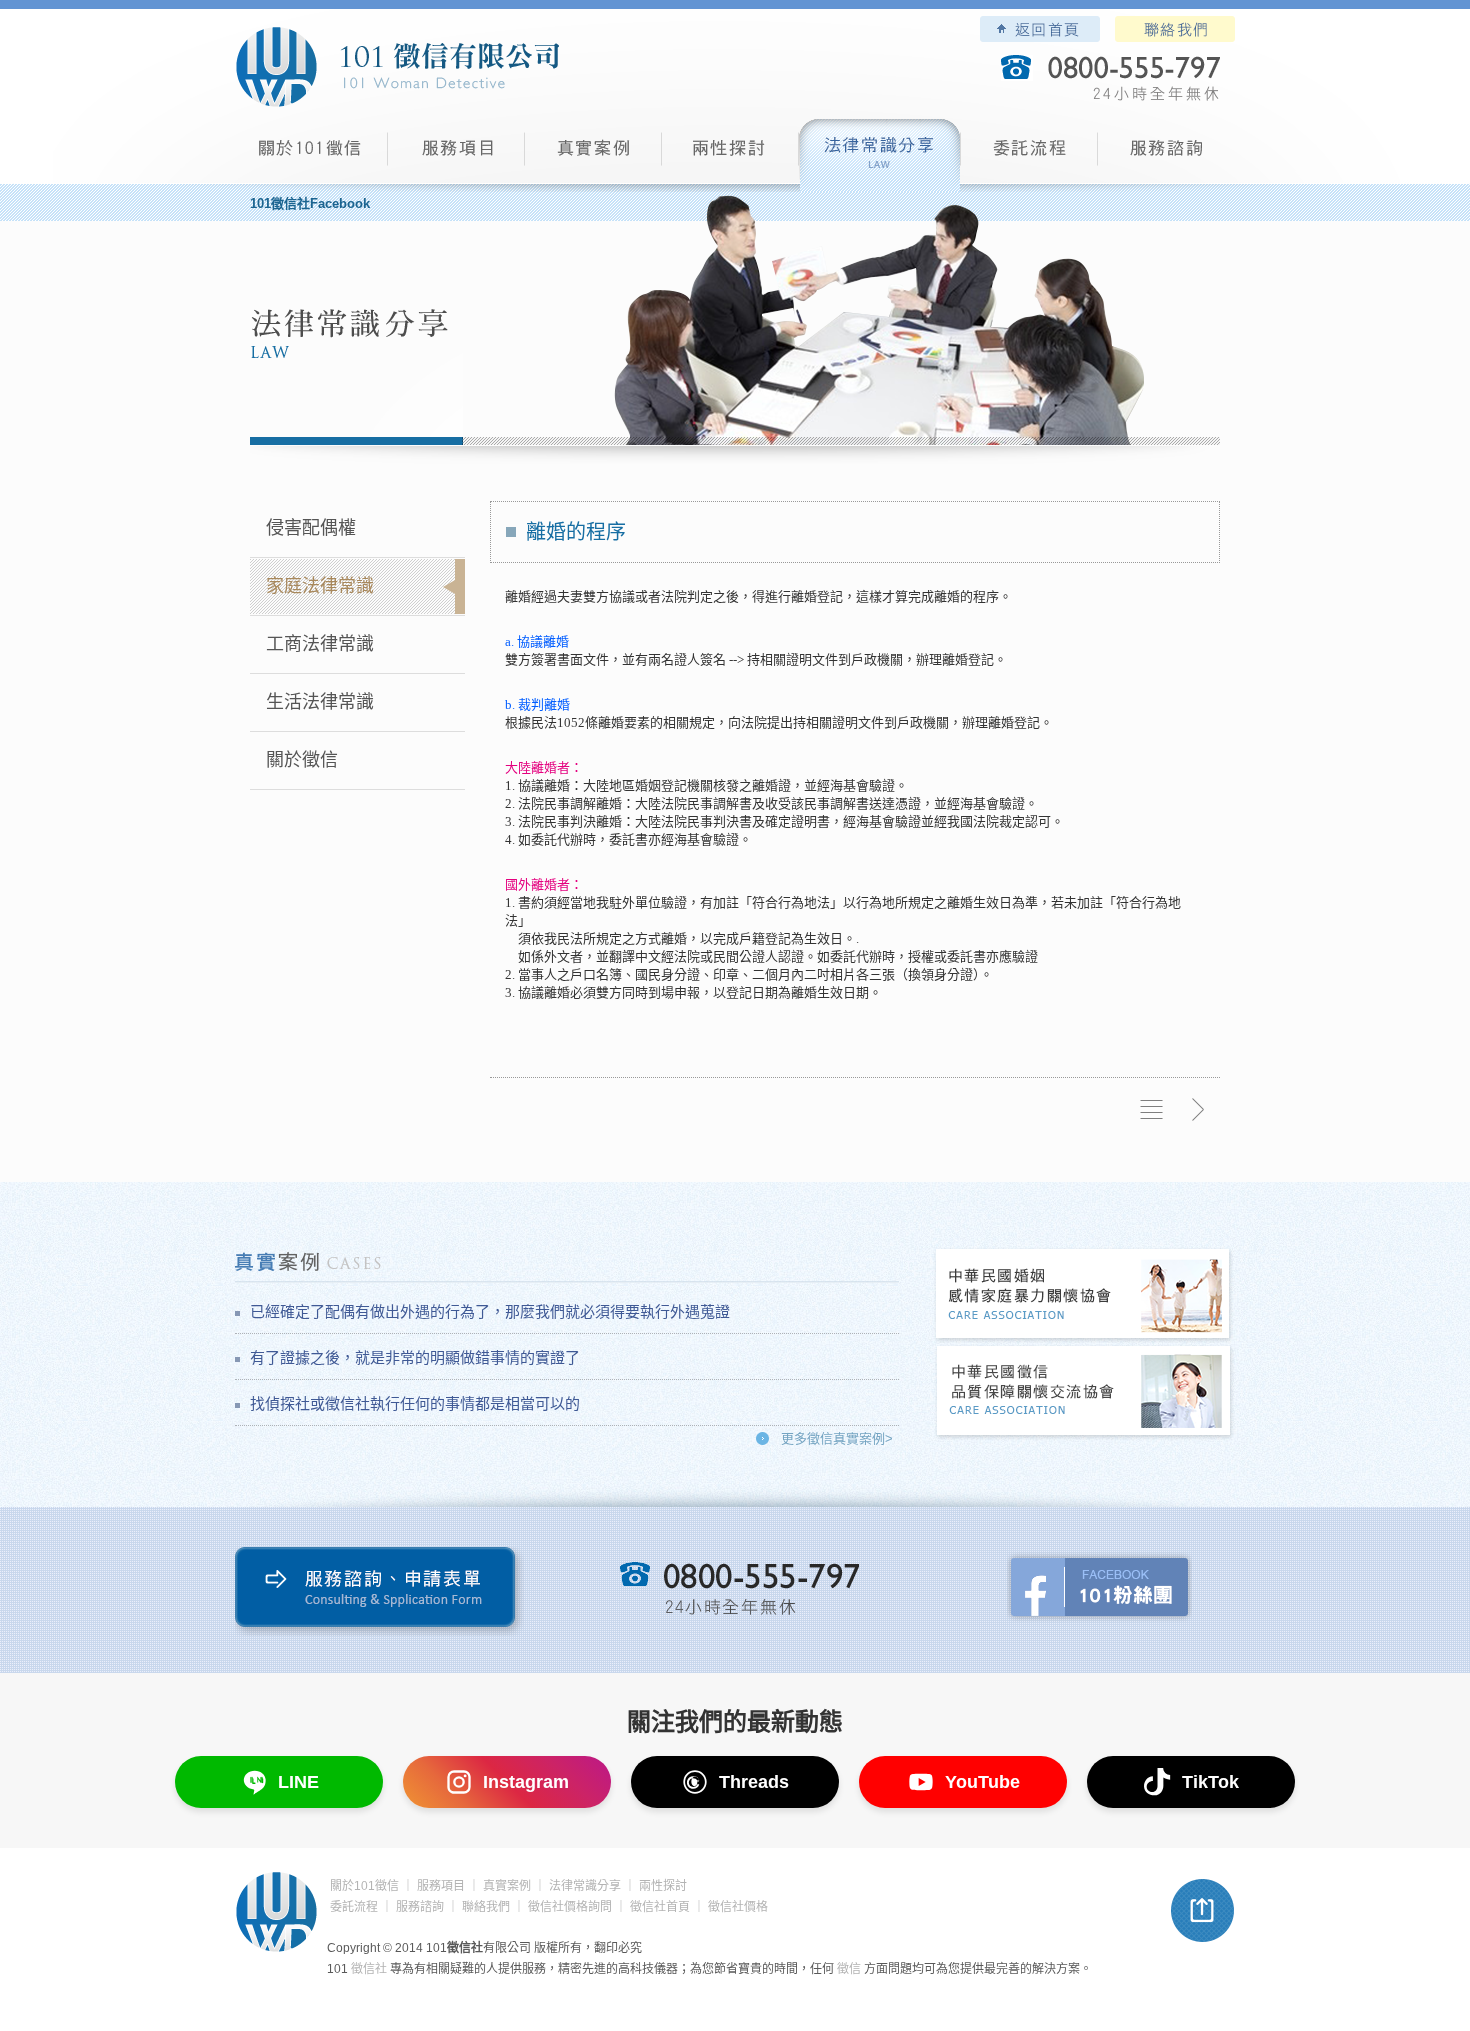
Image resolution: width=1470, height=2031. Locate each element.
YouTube (982, 1782)
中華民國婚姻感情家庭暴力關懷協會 (1084, 1295)
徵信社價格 (738, 1907)
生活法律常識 (320, 702)
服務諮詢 (1166, 155)
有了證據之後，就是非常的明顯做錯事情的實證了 (415, 1357)
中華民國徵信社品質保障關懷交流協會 (1084, 1392)
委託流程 (1029, 155)
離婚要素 (624, 722)
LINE (298, 1782)
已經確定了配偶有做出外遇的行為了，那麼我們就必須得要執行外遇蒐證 (490, 1311)
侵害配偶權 (311, 528)
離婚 (518, 596)
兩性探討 (730, 155)
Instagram (526, 1782)
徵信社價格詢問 (570, 1907)
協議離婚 (543, 641)
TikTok (1210, 1782)
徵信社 (369, 1969)
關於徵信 (302, 760)
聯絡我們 (1175, 29)
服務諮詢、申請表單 (379, 1591)
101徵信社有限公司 (397, 67)
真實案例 (593, 155)
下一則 (1197, 1110)
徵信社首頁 (660, 1907)
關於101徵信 (364, 1886)
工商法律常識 (320, 644)
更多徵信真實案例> (837, 1438)
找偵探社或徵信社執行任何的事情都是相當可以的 (415, 1403)
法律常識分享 (880, 155)
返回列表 (1152, 1110)
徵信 (849, 1969)
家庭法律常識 (320, 586)
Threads (754, 1782)
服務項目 (456, 155)
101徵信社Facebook (310, 203)
